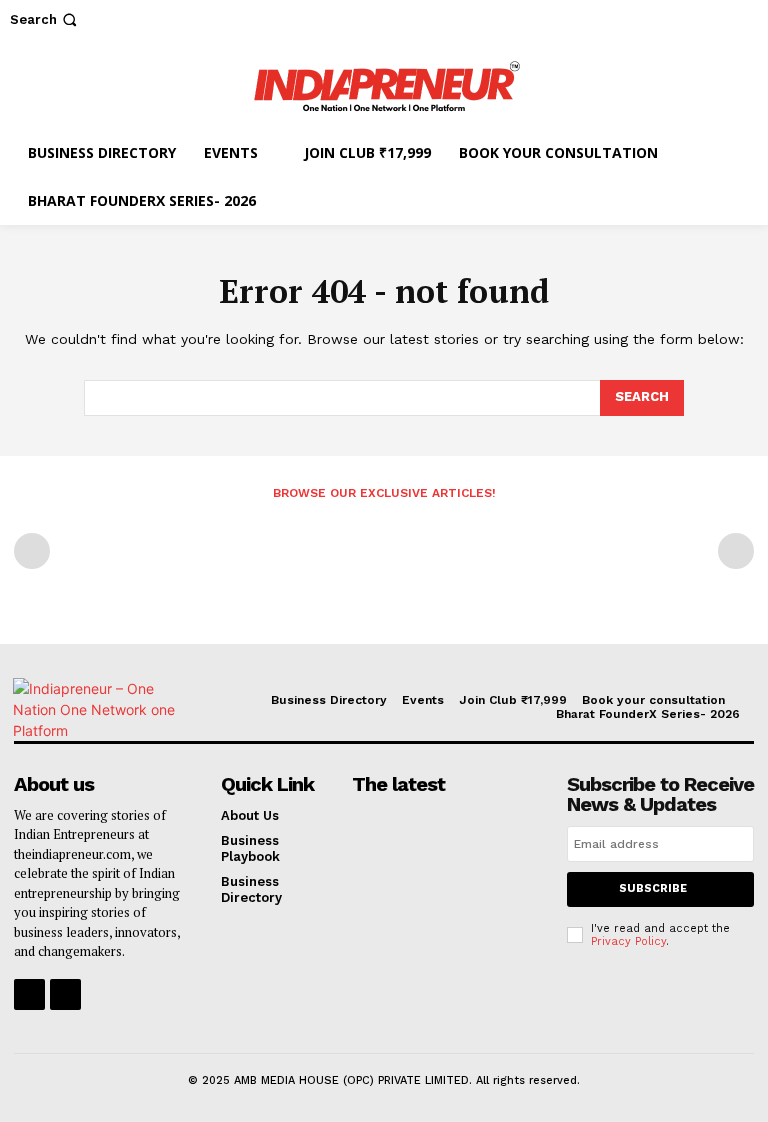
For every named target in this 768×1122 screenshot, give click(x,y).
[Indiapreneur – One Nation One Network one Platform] (384, 84)
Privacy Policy (628, 941)
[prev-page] (32, 551)
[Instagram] (29, 994)
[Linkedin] (65, 994)
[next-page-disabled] (736, 551)
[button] (45, 19)
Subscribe (653, 888)
